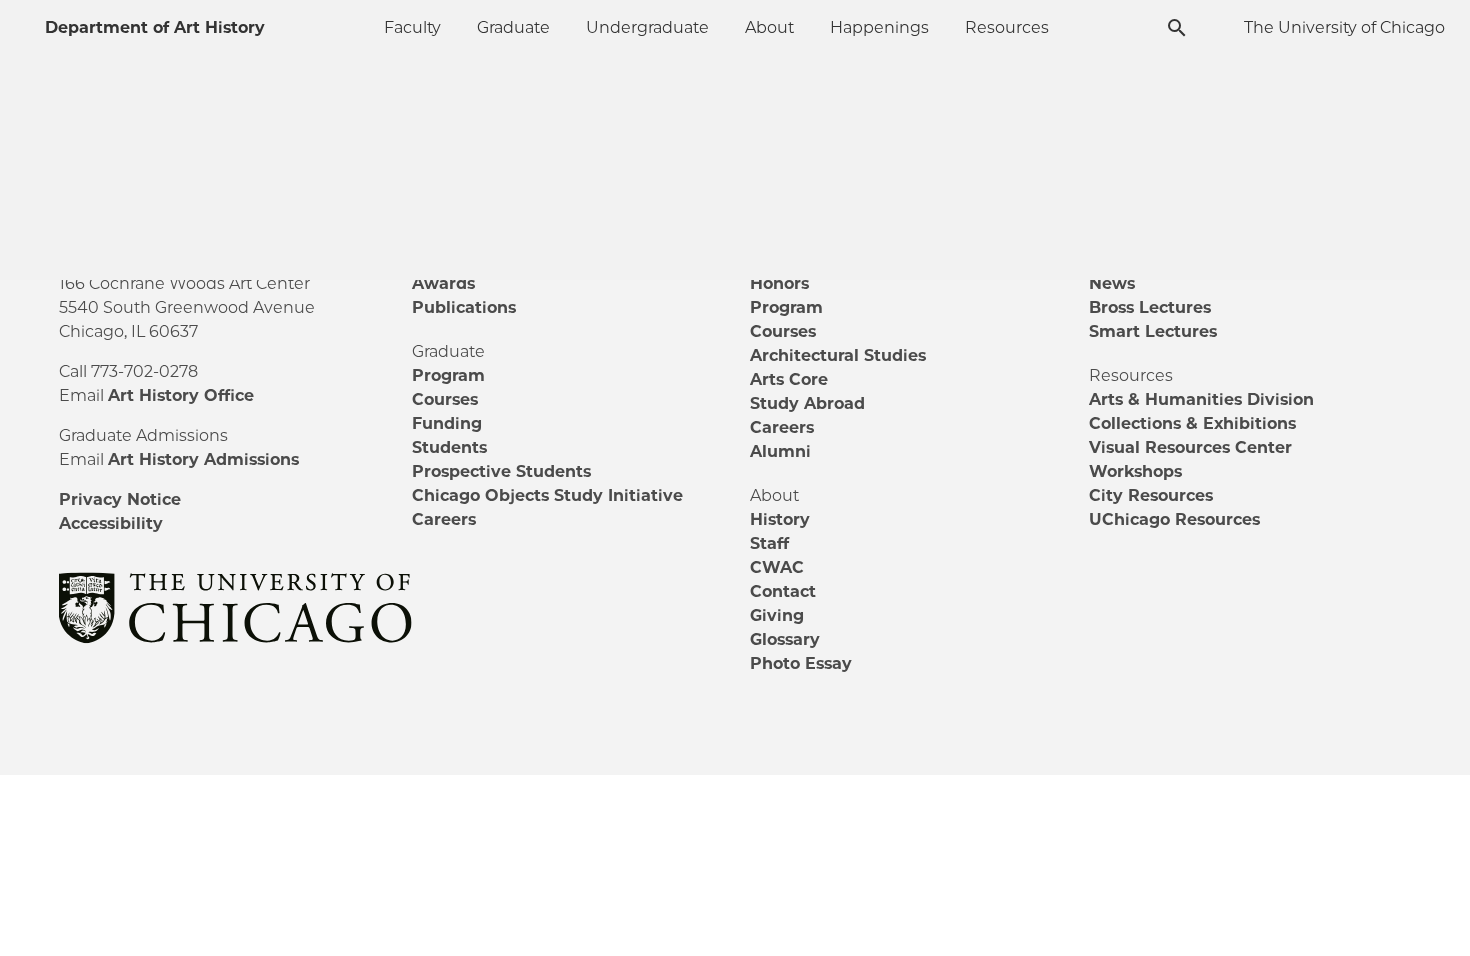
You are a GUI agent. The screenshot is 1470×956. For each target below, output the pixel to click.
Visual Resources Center (1190, 447)
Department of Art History (155, 27)
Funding (447, 423)
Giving (777, 615)
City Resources (1151, 495)
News (1112, 283)
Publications (464, 307)
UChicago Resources (1174, 519)
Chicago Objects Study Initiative (547, 495)
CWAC (777, 567)
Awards (443, 283)
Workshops (1135, 471)
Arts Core (789, 379)
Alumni (780, 451)
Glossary (785, 639)
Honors (779, 283)
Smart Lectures (1153, 331)
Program (448, 375)
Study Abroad (807, 403)
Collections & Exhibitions (1192, 423)
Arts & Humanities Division (1201, 399)
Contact (783, 591)
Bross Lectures (1150, 307)
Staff (769, 543)
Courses (445, 399)
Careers (444, 519)
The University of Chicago (1344, 27)
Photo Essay (801, 663)
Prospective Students (501, 471)
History (780, 519)
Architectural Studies (838, 355)
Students (449, 447)
